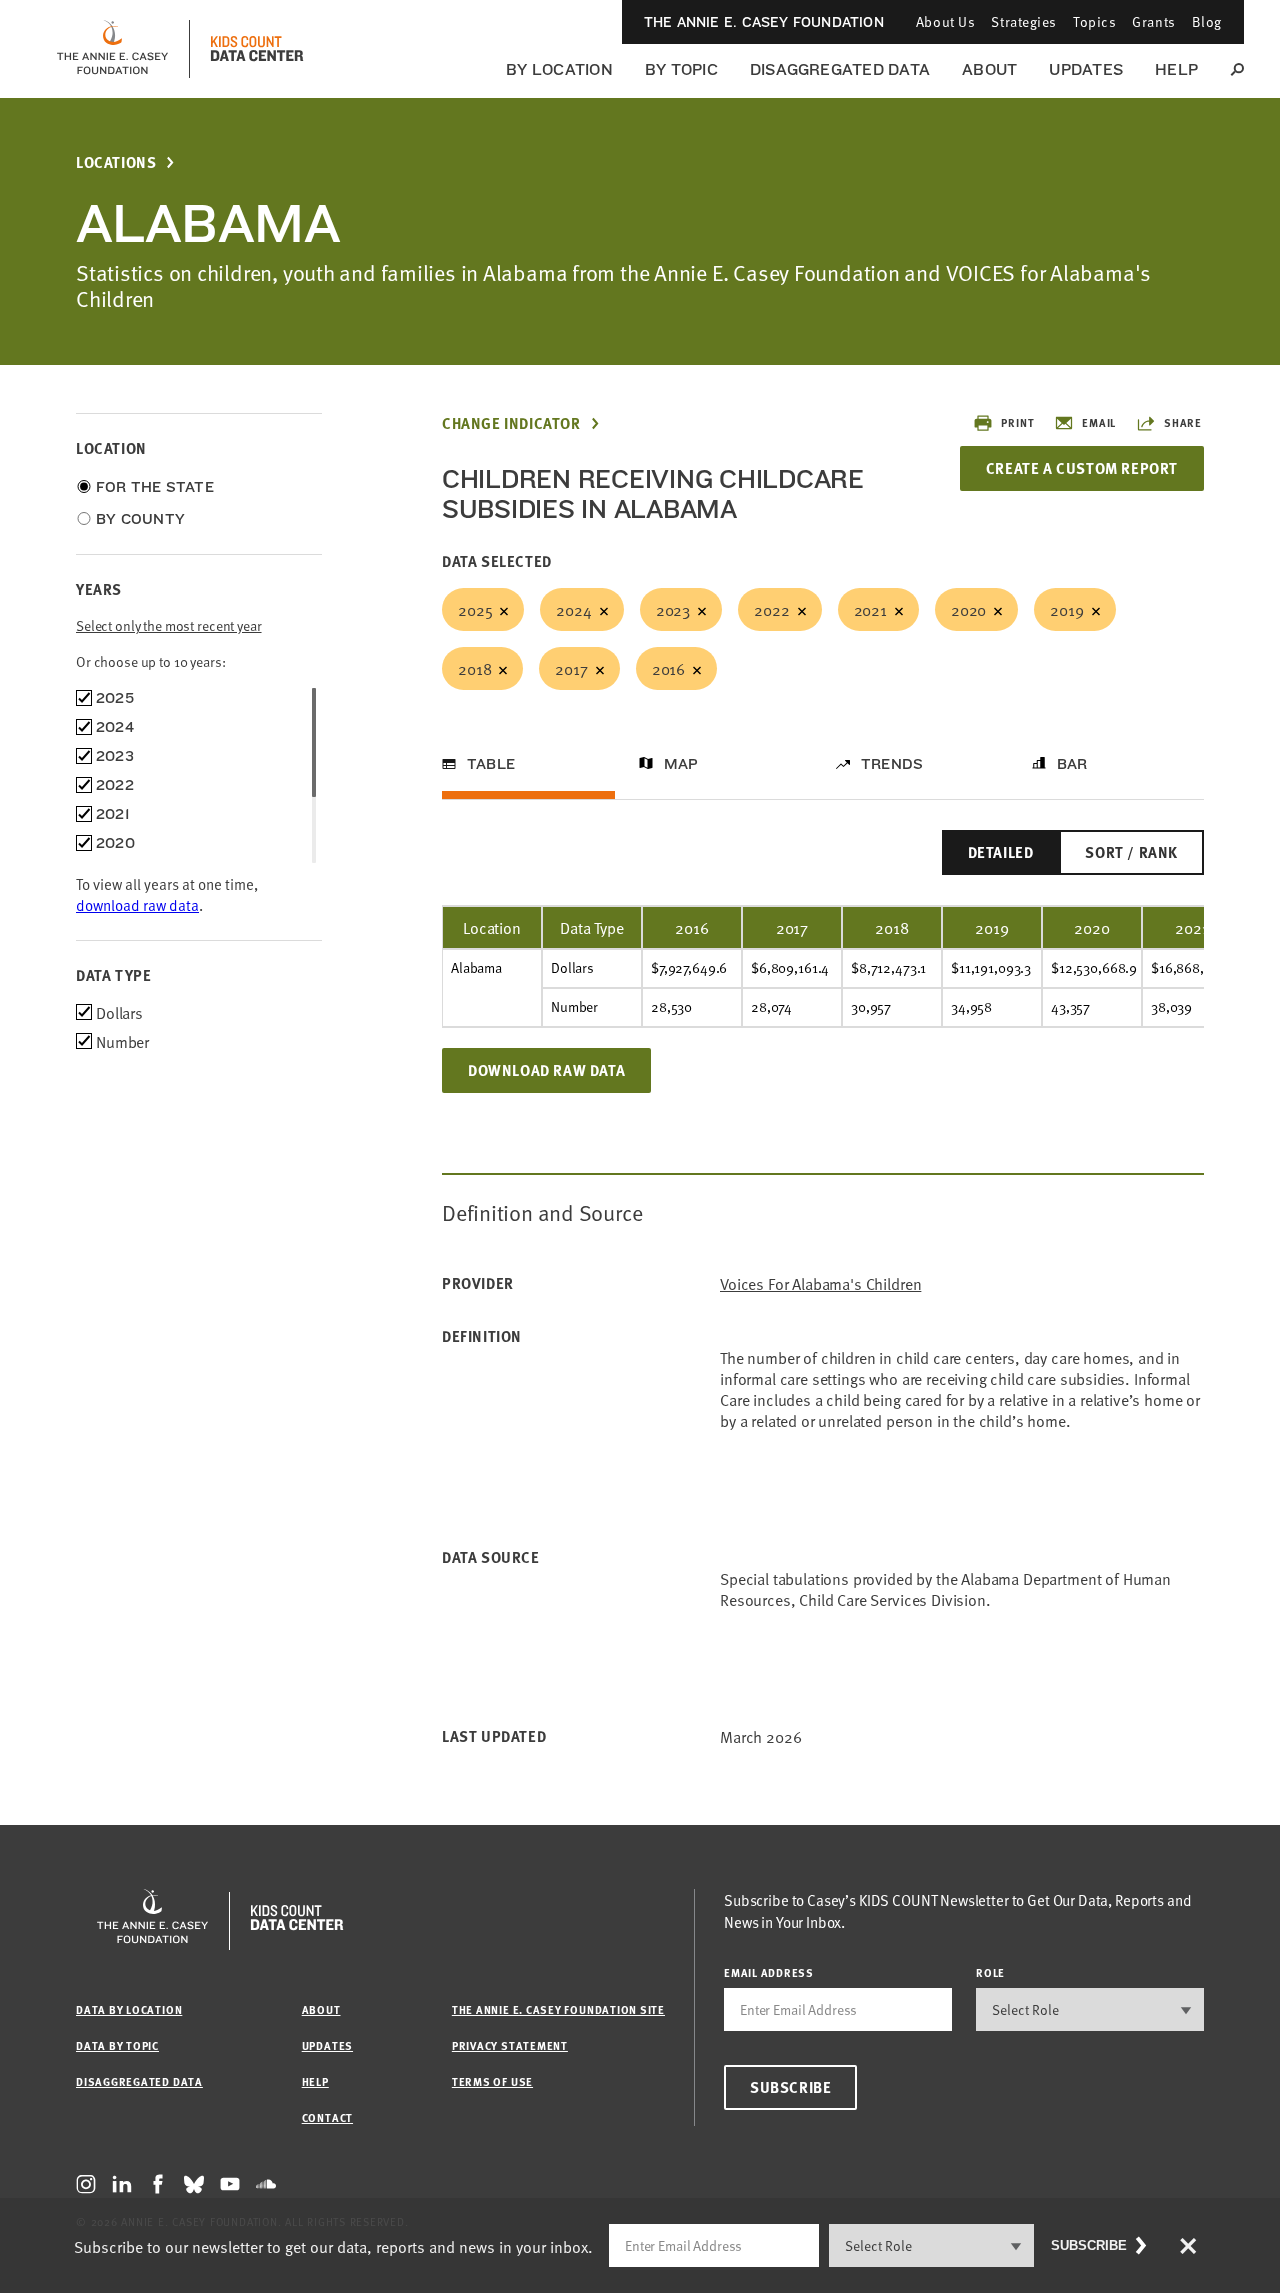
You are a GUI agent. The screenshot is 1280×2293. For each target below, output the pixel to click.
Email (1099, 422)
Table (491, 764)
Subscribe (790, 2087)
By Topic (681, 69)
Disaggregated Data (840, 69)
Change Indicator (511, 423)
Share (1183, 422)
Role (990, 1972)
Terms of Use (492, 2081)
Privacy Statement (510, 2045)
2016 (668, 668)
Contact (327, 2117)
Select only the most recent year (169, 625)
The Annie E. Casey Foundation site (558, 2009)
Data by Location (129, 2009)
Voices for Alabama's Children (820, 1283)
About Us (945, 21)
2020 (968, 609)
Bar (1072, 764)
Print (1017, 422)
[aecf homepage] (112, 49)
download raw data (137, 904)
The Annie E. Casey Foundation (764, 22)
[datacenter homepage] (257, 49)
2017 (571, 668)
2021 (870, 609)
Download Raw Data (546, 1070)
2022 (771, 609)
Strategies (1024, 21)
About (989, 69)
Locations (116, 162)
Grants (1153, 21)
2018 (474, 668)
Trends (892, 764)
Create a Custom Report (1082, 468)
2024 (573, 609)
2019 (1066, 609)
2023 (673, 609)
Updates (1086, 69)
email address (769, 1972)
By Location (559, 69)
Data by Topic (117, 2045)
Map (681, 764)
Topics (1094, 21)
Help (1176, 69)
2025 (475, 609)
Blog (1207, 21)
